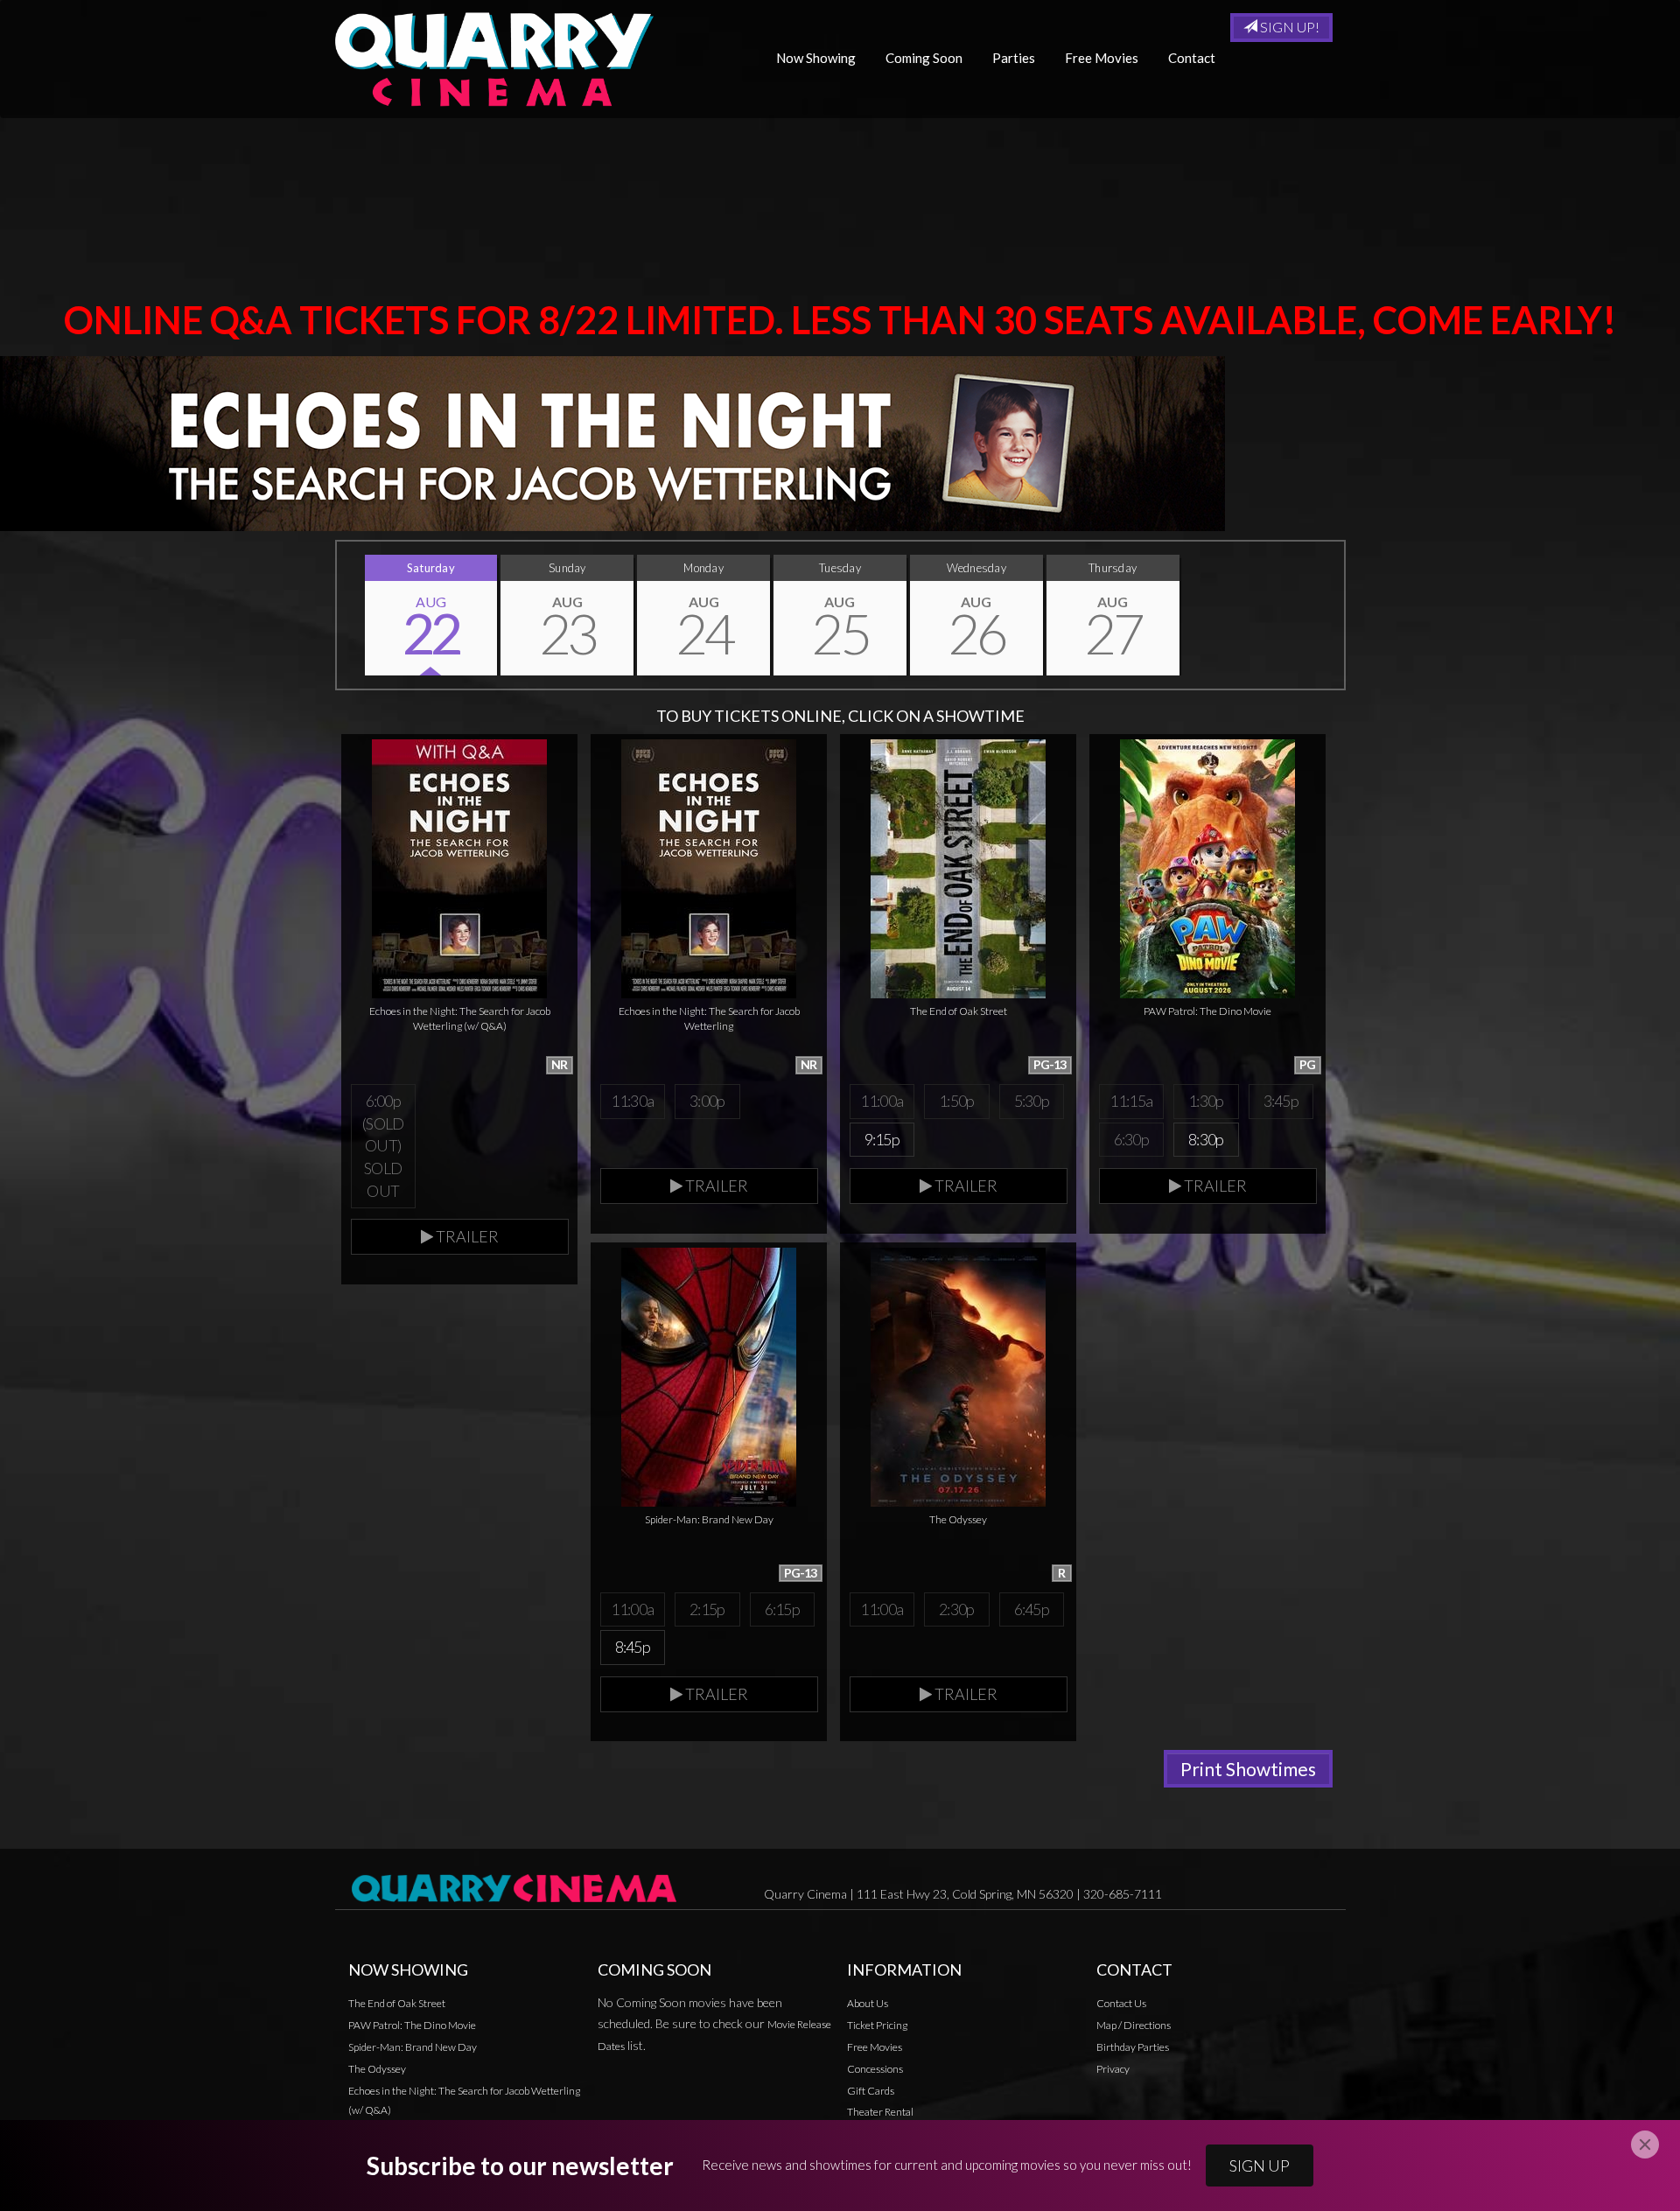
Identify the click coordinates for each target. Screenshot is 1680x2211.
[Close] (1645, 2145)
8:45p (633, 1647)
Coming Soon (924, 58)
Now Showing (816, 58)
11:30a (632, 1101)
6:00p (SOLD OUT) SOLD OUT (383, 1146)
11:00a (882, 1101)
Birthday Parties (1133, 2047)
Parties (1014, 58)
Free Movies (1102, 58)
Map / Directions (1134, 2025)
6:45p (1032, 1609)
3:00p (707, 1101)
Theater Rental (880, 2112)
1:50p (956, 1101)
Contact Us (1121, 2003)
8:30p (1206, 1139)
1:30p (1206, 1101)
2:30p (956, 1609)
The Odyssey (377, 2069)
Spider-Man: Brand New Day (413, 2047)
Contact (1192, 58)
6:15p (782, 1609)
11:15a (1131, 1101)
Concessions (875, 2069)
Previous (337, 615)
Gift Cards (871, 2091)
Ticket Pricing (877, 2025)
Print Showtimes (1248, 1769)
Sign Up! (1288, 27)
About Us (868, 2003)
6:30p (1131, 1139)
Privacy (1113, 2069)
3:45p (1281, 1101)
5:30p (1032, 1101)
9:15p (882, 1139)
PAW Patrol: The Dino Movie (412, 2025)
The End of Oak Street (397, 2003)
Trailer (466, 1236)
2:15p (707, 1609)
